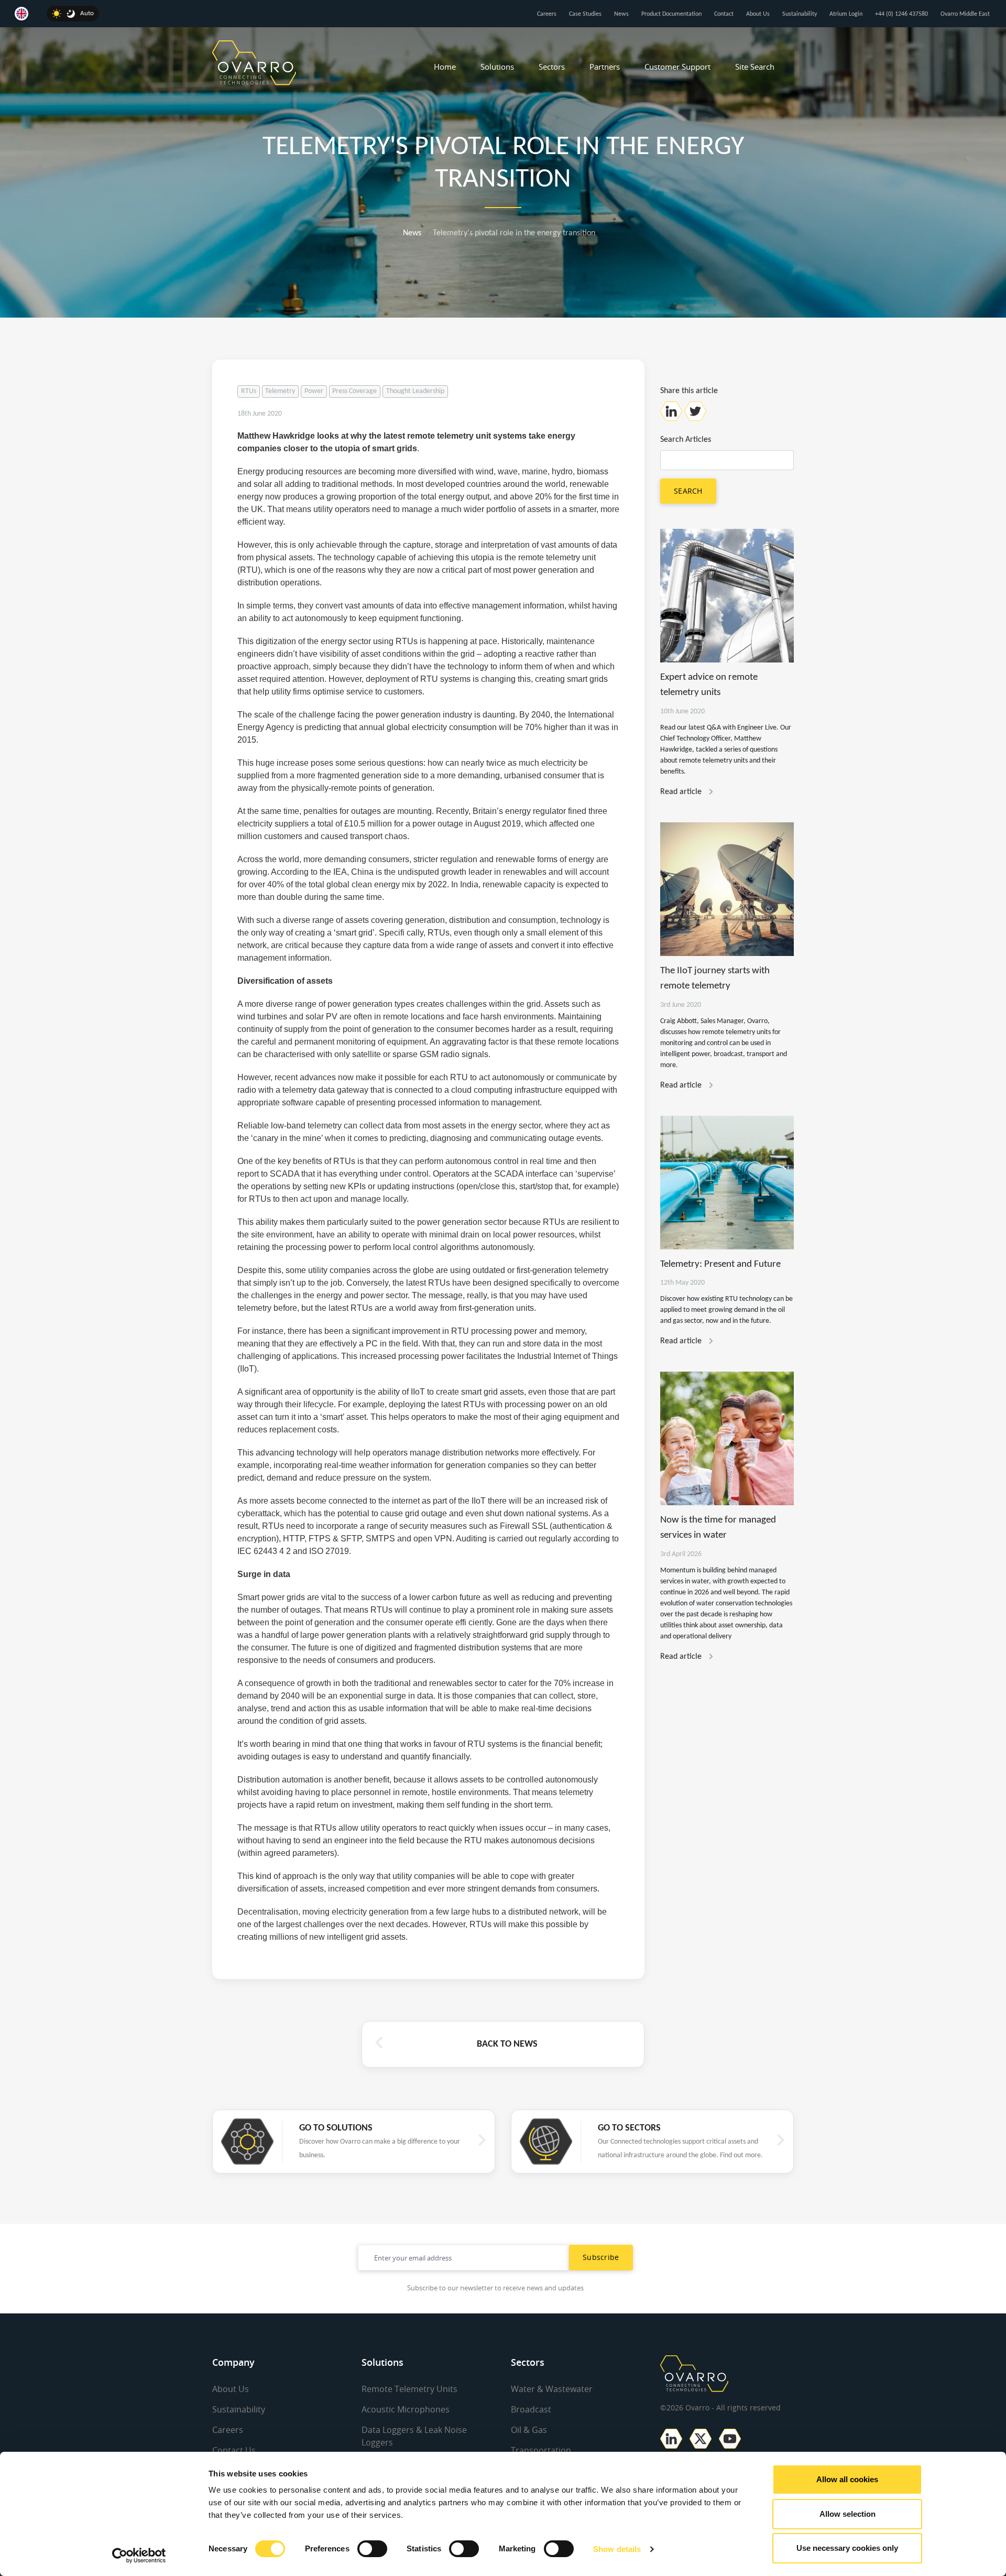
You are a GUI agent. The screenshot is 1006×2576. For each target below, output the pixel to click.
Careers (547, 14)
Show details (617, 2549)
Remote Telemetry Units (409, 2389)
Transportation (541, 2450)
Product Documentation (671, 14)
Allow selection (848, 2514)
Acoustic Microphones (406, 2409)
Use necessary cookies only (847, 2548)
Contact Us (234, 2450)
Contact (724, 14)
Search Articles (686, 440)
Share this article (689, 391)
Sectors (552, 67)
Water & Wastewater (552, 2389)
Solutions (497, 67)
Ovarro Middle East (965, 14)
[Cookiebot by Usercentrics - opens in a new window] (139, 2556)
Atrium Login (846, 14)
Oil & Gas (529, 2430)
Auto (87, 13)
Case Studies (585, 14)
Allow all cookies (847, 2479)
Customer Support (677, 67)
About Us (758, 14)
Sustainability (800, 14)
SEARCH (688, 491)
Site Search (755, 67)
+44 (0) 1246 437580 (901, 14)
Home (445, 67)
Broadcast (531, 2409)
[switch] (372, 2549)
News (621, 14)
